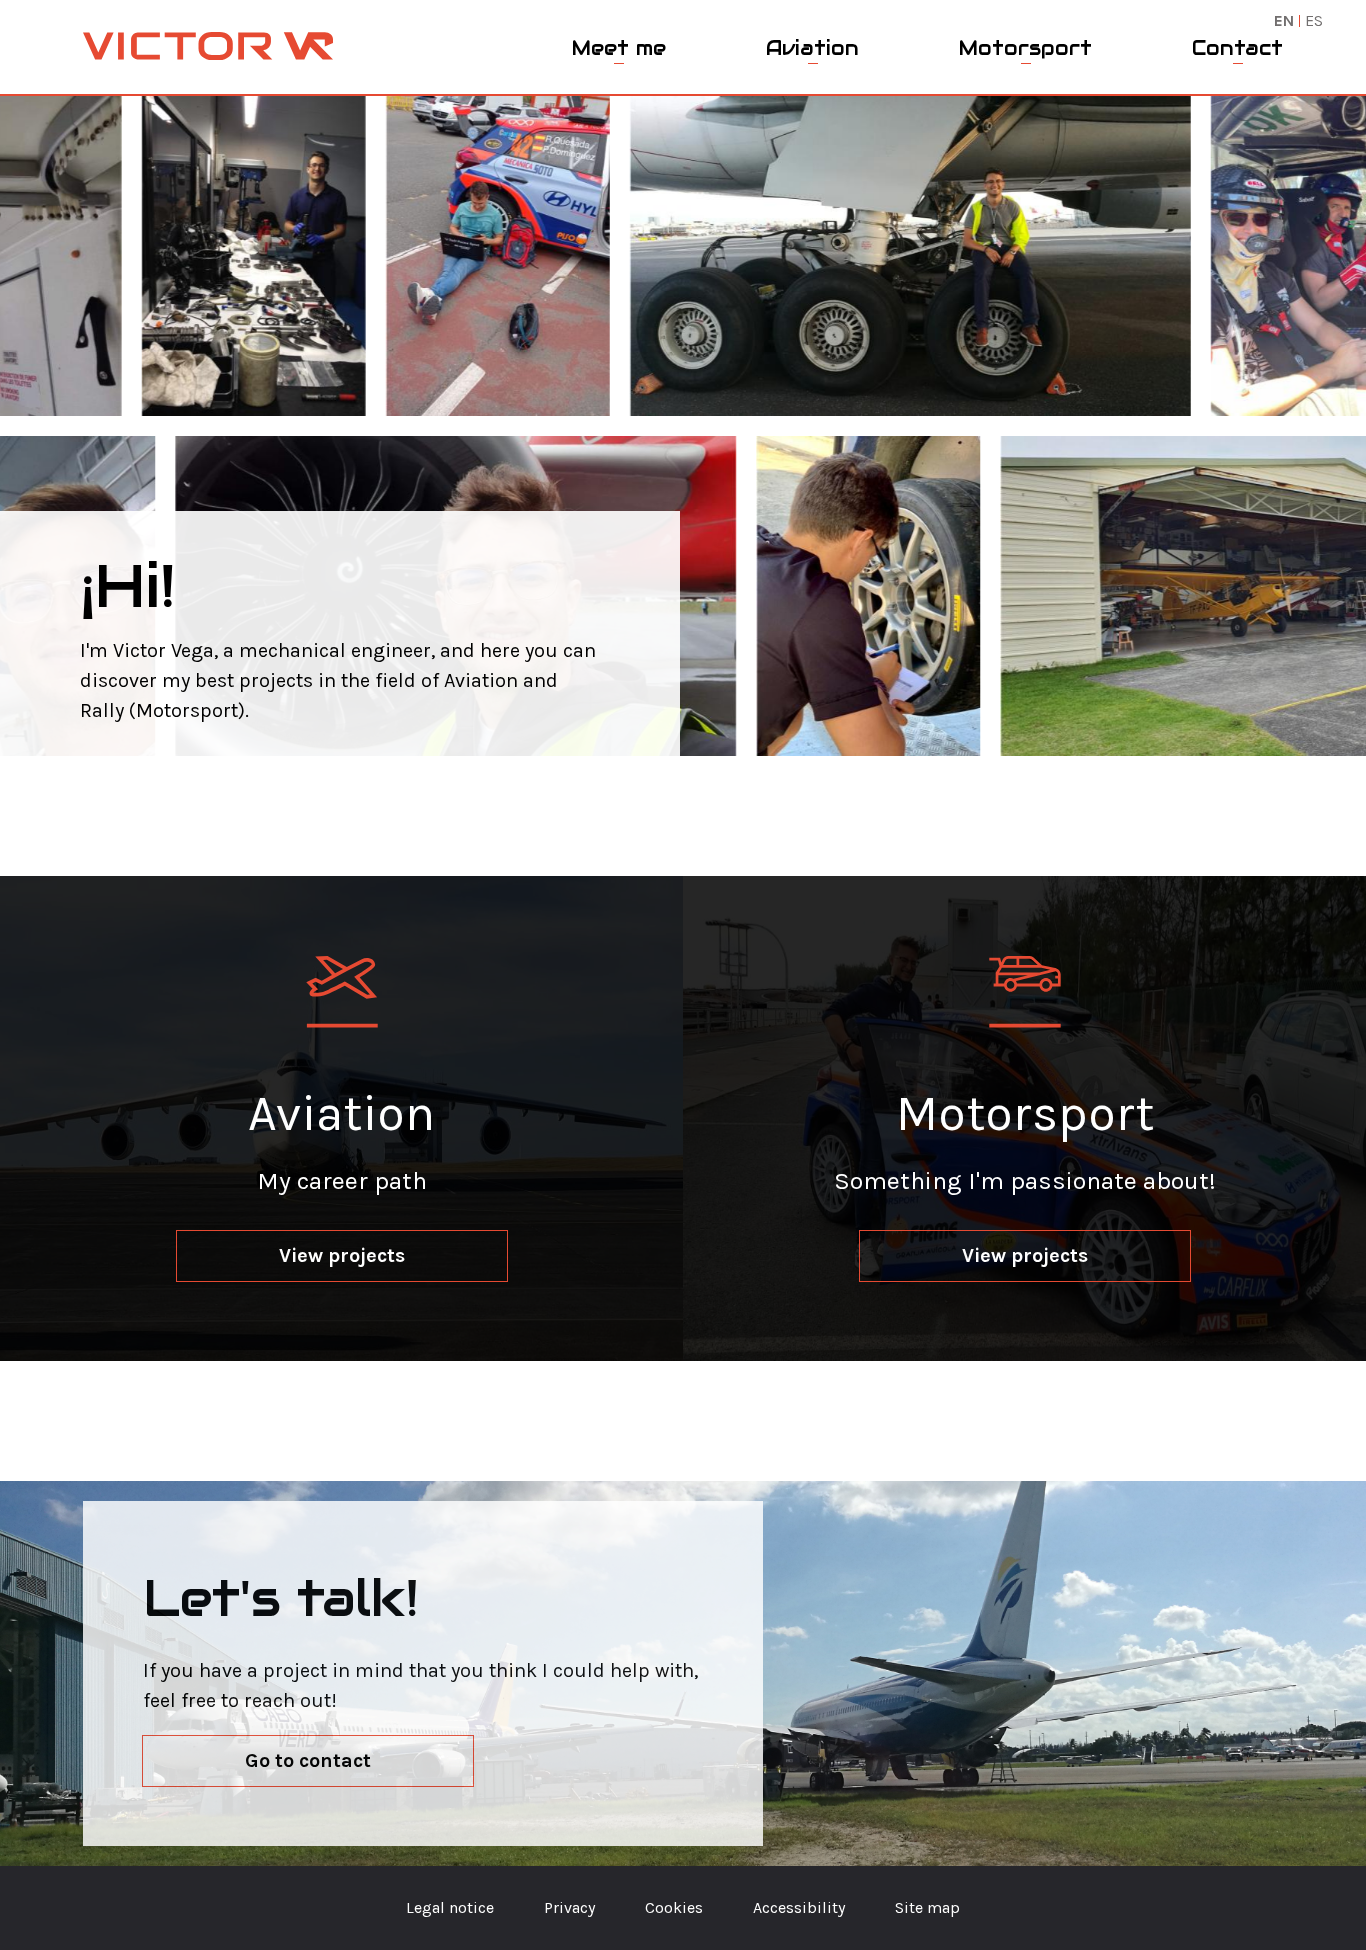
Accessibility (799, 1907)
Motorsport (1025, 48)
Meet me (619, 48)
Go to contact (308, 1760)
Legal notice (450, 1907)
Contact (1237, 48)
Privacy (569, 1907)
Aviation (812, 48)
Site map (927, 1907)
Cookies (674, 1907)
